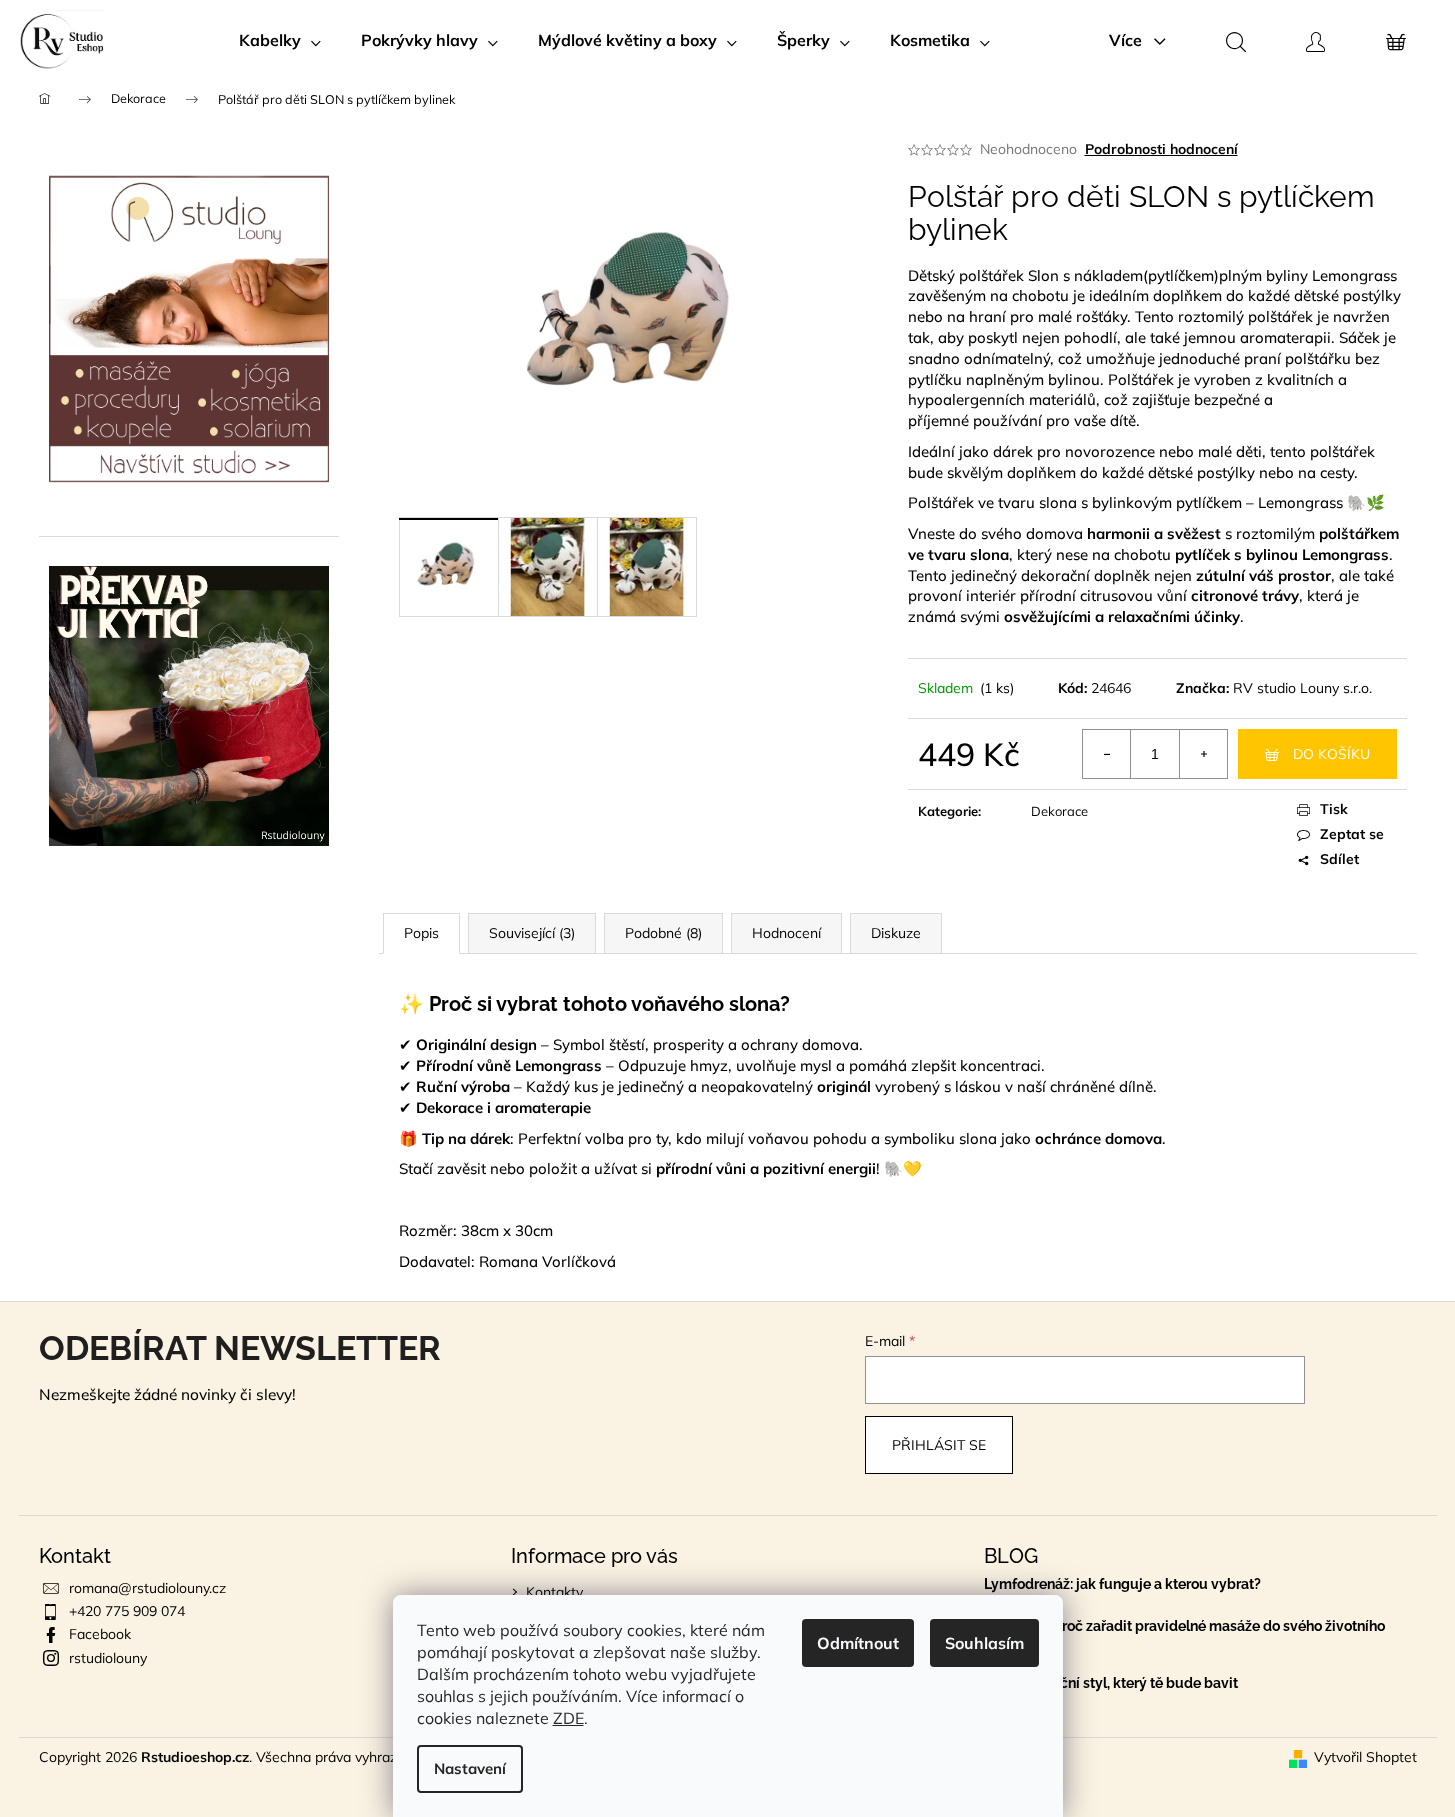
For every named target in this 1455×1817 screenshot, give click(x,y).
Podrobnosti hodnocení (1161, 149)
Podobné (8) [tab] (663, 933)
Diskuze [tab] (896, 933)
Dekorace (1059, 811)
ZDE (568, 1718)
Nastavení (470, 1768)
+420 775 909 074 (127, 1611)
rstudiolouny (108, 1658)
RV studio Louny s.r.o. (1302, 688)
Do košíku (1331, 754)
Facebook (100, 1634)
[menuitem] (280, 40)
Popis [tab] (421, 933)
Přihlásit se (939, 1445)
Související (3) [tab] (532, 933)
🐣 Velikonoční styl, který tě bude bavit (1111, 1683)
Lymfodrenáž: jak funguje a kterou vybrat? (1122, 1584)
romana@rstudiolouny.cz (147, 1588)
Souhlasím (984, 1643)
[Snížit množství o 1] (1107, 754)
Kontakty (554, 1592)
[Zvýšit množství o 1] (1203, 754)
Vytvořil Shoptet (1365, 1757)
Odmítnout (858, 1643)
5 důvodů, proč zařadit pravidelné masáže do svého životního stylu (1184, 1634)
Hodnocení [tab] (786, 933)
